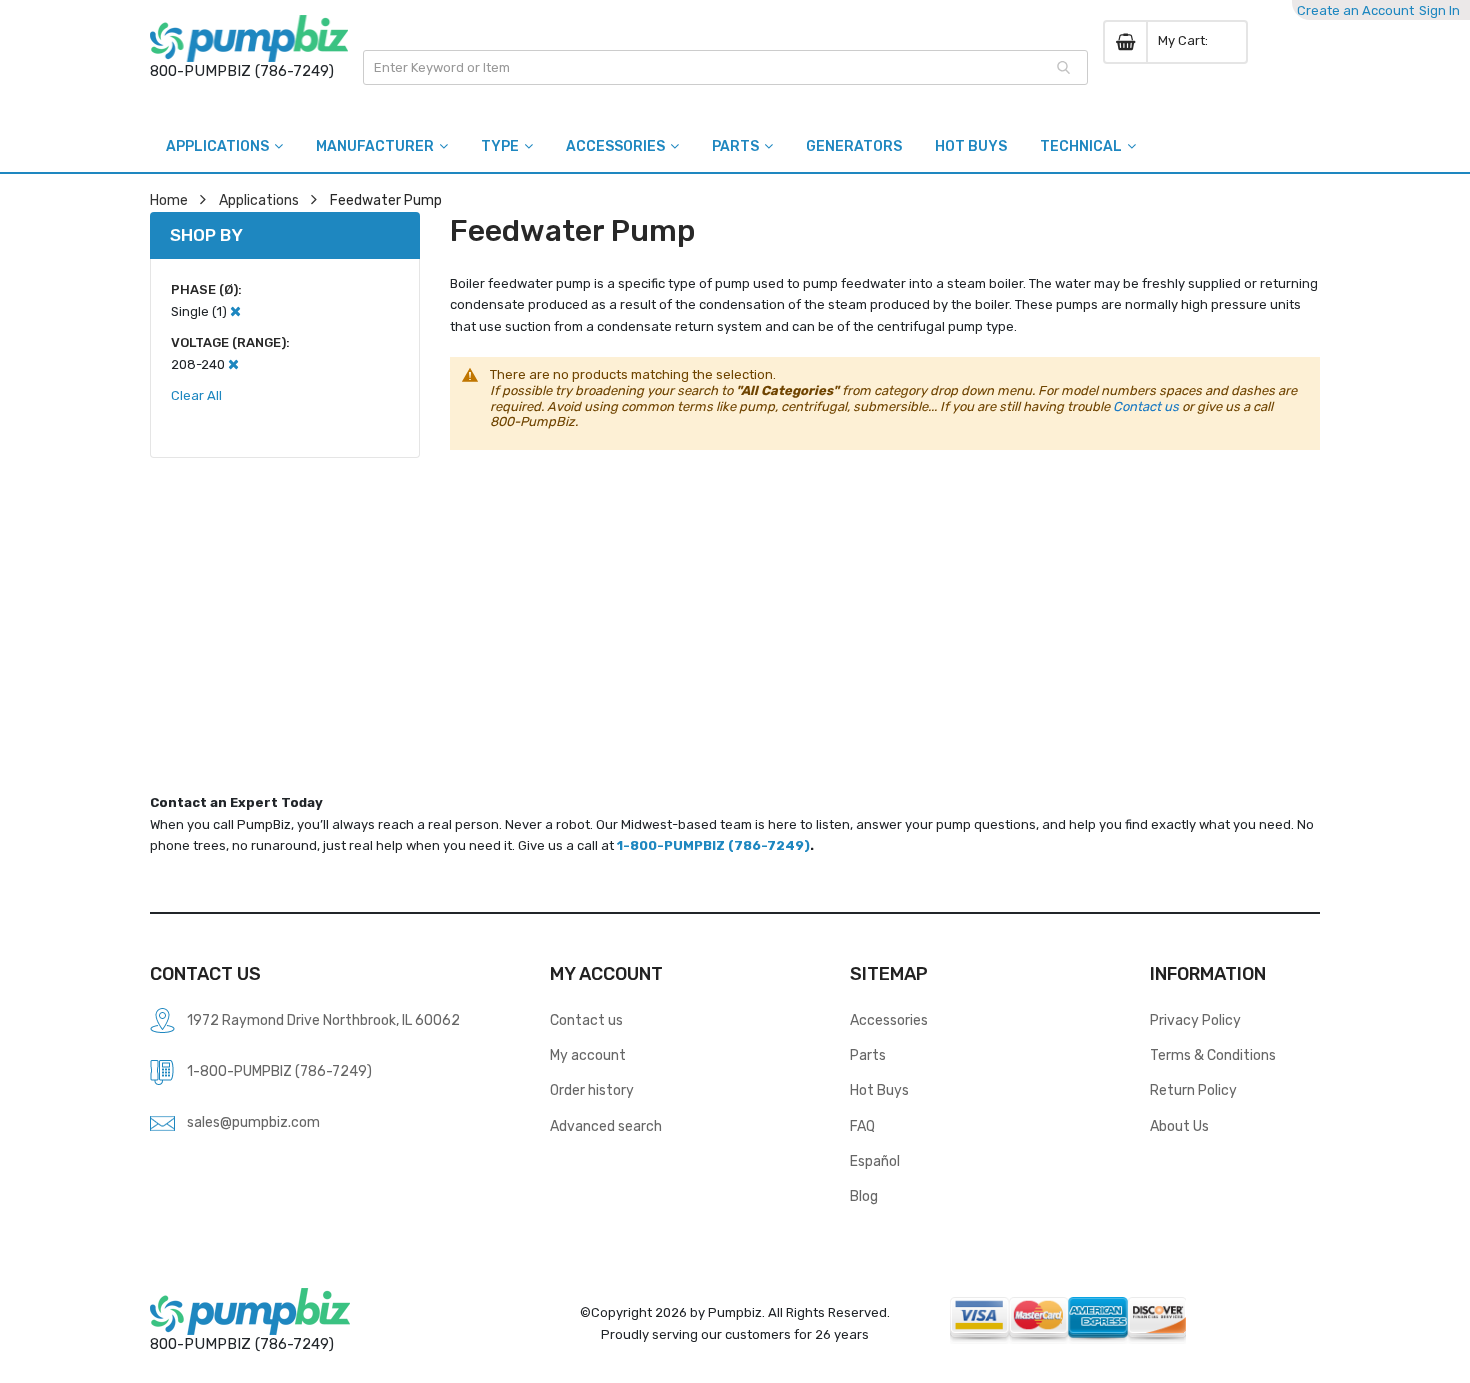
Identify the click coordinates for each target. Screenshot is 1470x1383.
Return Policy (1193, 1090)
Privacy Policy (1195, 1020)
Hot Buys (879, 1090)
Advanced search (606, 1126)
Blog (864, 1196)
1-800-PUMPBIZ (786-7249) (713, 845)
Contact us (1146, 406)
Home (169, 200)
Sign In (1439, 10)
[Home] (249, 38)
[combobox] (725, 67)
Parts (868, 1055)
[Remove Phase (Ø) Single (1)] (235, 311)
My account (588, 1055)
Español (875, 1161)
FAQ (862, 1126)
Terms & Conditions (1213, 1055)
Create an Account (1355, 10)
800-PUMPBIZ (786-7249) (242, 71)
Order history (592, 1090)
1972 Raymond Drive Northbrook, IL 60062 (323, 1020)
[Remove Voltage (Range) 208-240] (233, 364)
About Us (1179, 1126)
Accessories (889, 1020)
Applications (259, 200)
